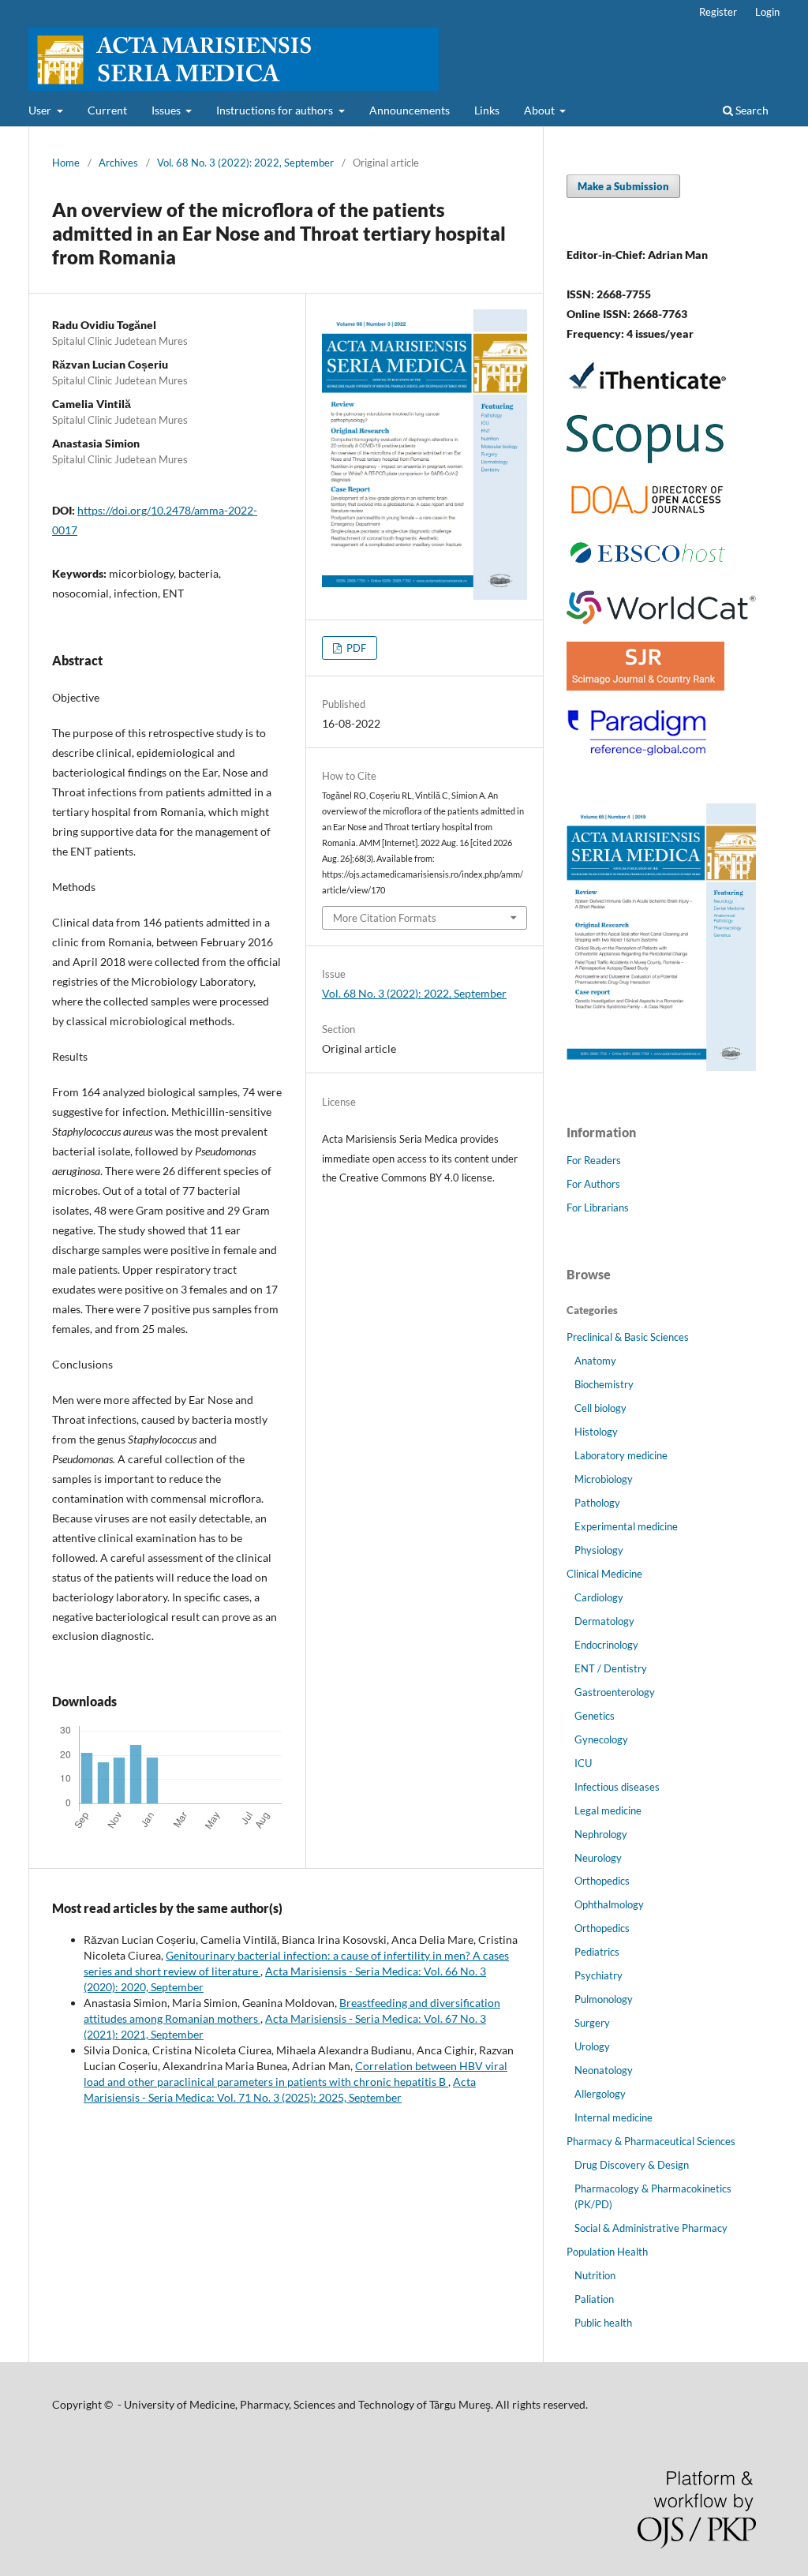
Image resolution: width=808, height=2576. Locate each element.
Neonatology (604, 2070)
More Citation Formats (385, 918)
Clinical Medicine (604, 1574)
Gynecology (601, 1739)
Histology (596, 1432)
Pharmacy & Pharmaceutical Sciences (651, 2141)
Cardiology (599, 1597)
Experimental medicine (626, 1526)
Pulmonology (604, 1999)
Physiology (599, 1550)
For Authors (593, 1184)
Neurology (598, 1858)
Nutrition (595, 2275)
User (41, 110)
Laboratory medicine (621, 1455)
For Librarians (598, 1207)
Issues (167, 110)
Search (751, 110)
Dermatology (604, 1621)
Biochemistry (604, 1384)
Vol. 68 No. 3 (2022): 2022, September (245, 163)
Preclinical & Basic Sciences (628, 1337)
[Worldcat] (661, 620)
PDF (355, 648)
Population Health (607, 2252)
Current (107, 110)
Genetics (595, 1716)
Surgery (592, 2023)
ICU (583, 1763)
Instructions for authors (276, 110)
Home (66, 163)
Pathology (597, 1503)
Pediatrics (597, 1952)
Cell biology (600, 1408)
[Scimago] (645, 686)
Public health (603, 2323)
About (541, 110)
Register (718, 12)
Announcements (410, 110)
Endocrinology (606, 1645)
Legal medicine (608, 1810)
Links (487, 110)
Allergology (600, 2094)
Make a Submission (623, 186)
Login (767, 12)
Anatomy (595, 1361)
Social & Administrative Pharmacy (651, 2228)
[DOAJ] (647, 512)
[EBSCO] (647, 569)
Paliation (594, 2299)
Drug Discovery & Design (632, 2165)
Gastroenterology (615, 1692)
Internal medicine (613, 2117)
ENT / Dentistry (611, 1668)
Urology (592, 2046)
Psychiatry (599, 1975)
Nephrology (601, 1834)
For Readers (594, 1160)
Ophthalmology (609, 1904)
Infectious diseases (617, 1787)
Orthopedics (602, 1881)
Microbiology (604, 1479)
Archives (118, 163)
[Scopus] (645, 462)
